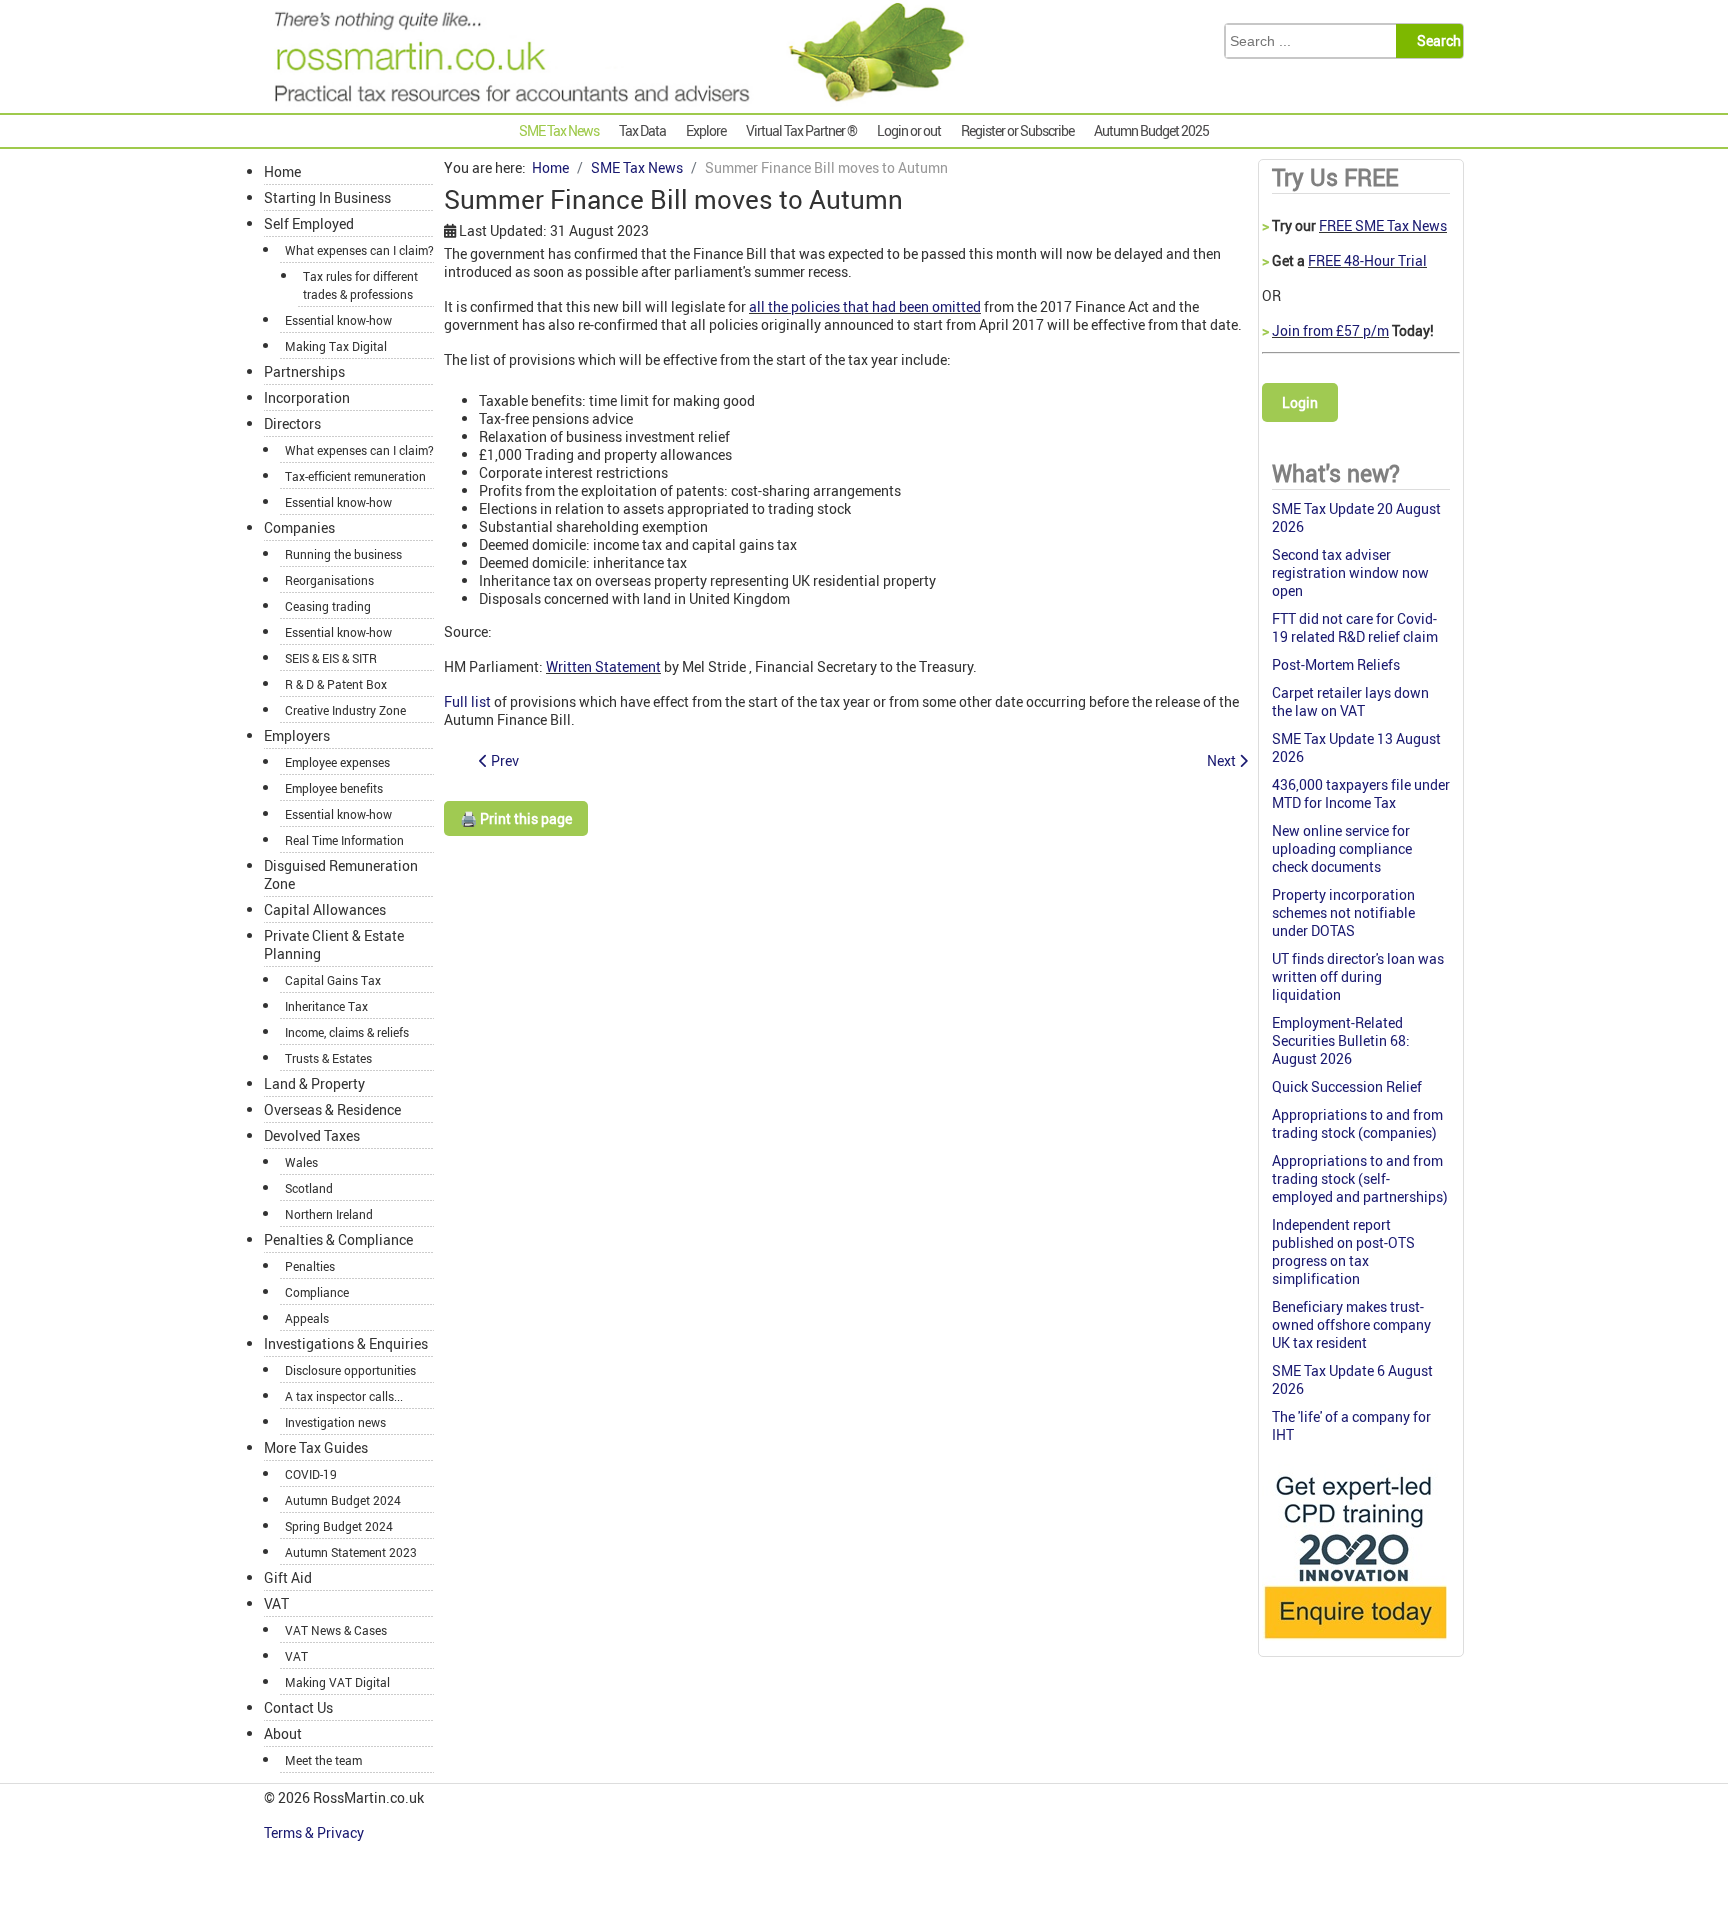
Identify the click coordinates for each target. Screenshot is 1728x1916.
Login (1300, 402)
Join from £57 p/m (1330, 330)
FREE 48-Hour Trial (1367, 260)
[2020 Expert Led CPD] (1354, 1643)
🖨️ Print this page (516, 818)
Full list (467, 701)
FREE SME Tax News (1383, 225)
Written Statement (603, 666)
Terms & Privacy (315, 1832)
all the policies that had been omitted (865, 306)
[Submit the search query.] (1435, 41)
